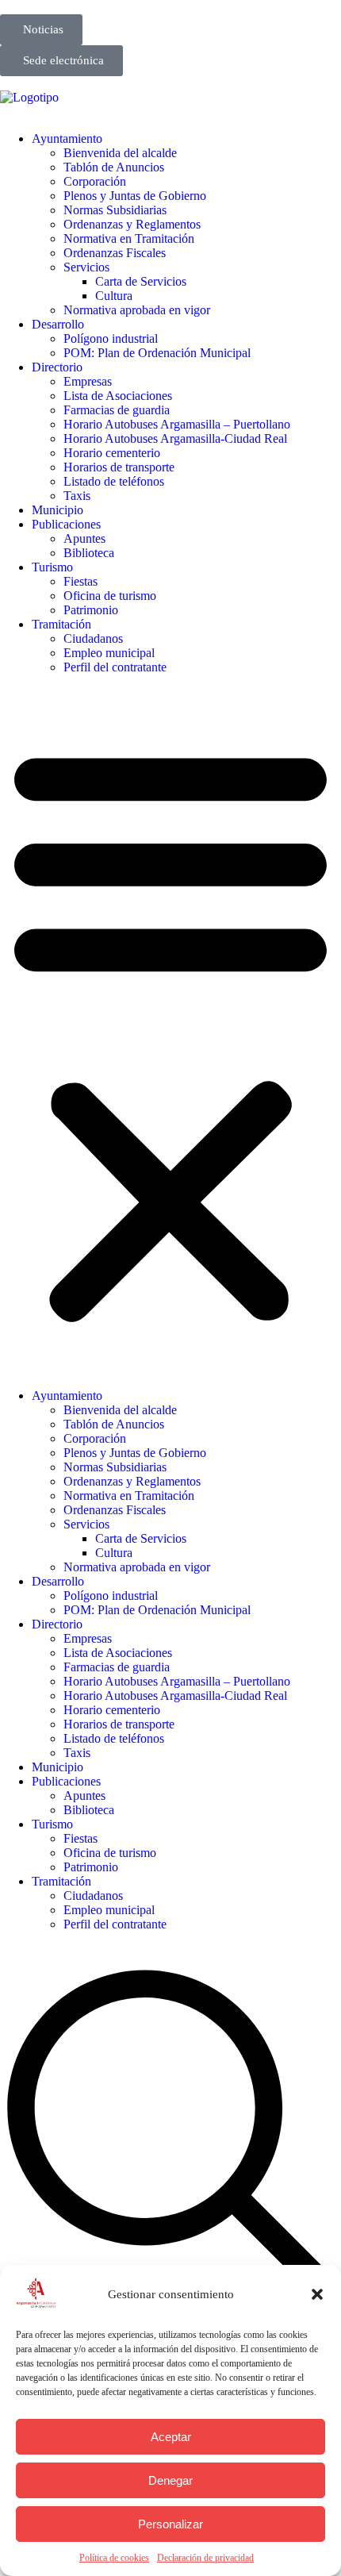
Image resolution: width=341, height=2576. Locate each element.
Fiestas (80, 581)
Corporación (95, 181)
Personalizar (170, 2524)
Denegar (170, 2480)
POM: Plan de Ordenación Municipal (157, 353)
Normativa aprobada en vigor (137, 310)
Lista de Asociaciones (118, 396)
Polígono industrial (111, 338)
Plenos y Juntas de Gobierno (135, 196)
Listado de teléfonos (114, 481)
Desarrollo (58, 324)
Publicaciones (66, 524)
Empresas (88, 381)
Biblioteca (89, 553)
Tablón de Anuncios (114, 167)
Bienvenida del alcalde (120, 153)
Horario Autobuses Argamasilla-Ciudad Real (175, 438)
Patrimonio (91, 610)
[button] (317, 2294)
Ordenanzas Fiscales (115, 253)
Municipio (57, 510)
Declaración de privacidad (205, 2558)
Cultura (114, 296)
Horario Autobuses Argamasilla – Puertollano (177, 424)
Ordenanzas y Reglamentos (132, 224)
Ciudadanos (93, 638)
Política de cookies (114, 2558)
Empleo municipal (109, 653)
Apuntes (84, 538)
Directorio (57, 367)
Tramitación (61, 624)
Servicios (86, 267)
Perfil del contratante (115, 667)
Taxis (77, 496)
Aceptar (171, 2437)
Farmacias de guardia (117, 410)
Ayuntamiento (67, 138)
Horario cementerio (112, 453)
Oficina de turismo (110, 596)
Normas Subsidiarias (115, 210)
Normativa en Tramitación (129, 238)
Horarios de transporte (119, 467)
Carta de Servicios (141, 281)
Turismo (52, 567)
